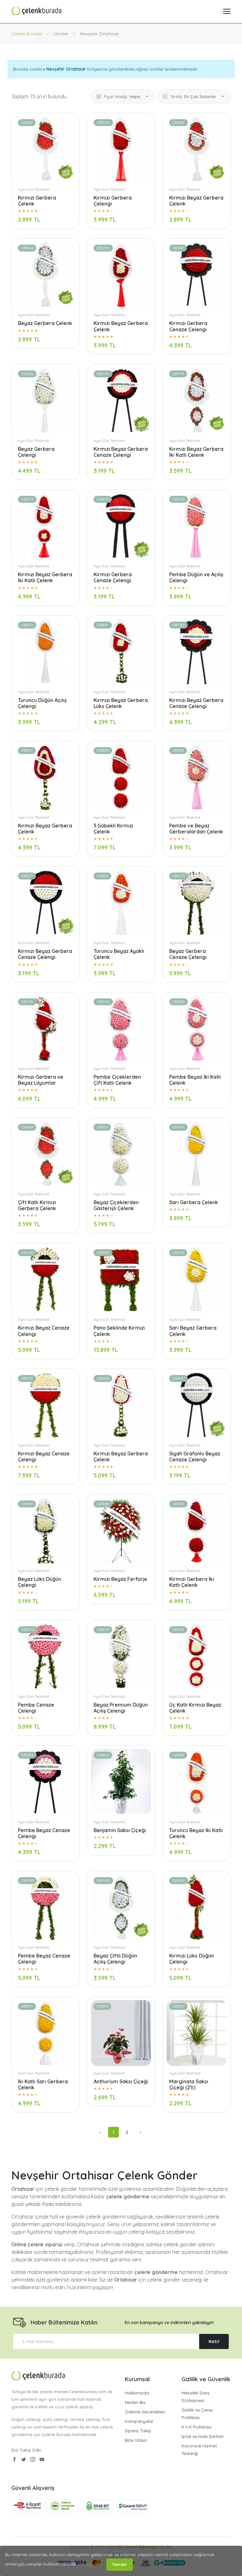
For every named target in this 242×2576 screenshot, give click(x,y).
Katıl (214, 2341)
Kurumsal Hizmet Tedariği (199, 2450)
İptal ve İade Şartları (203, 2436)
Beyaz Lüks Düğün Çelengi (40, 1582)
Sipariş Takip (138, 2431)
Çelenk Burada (27, 34)
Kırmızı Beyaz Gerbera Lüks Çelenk (121, 703)
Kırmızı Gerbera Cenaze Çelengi (188, 326)
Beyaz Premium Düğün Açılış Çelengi (121, 1708)
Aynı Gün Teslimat (34, 189)
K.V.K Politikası (196, 2427)
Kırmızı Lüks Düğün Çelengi (192, 1959)
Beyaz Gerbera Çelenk (45, 323)
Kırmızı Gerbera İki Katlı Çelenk (192, 1582)
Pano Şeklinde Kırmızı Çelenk (119, 1331)
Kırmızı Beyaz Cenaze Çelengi (44, 1331)
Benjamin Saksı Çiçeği (120, 1830)
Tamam (120, 2564)
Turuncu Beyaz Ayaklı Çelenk (119, 954)
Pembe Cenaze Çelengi (36, 1708)
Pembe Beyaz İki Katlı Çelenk (195, 1080)
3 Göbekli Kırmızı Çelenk (113, 829)
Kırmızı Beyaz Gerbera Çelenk (196, 201)
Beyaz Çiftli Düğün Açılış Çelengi (115, 1959)
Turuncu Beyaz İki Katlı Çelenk (196, 1833)
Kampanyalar (139, 2421)
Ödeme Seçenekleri (145, 2412)
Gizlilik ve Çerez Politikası (197, 2414)
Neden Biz (135, 2402)
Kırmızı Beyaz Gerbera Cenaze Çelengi (121, 452)
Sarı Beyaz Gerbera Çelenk (193, 1331)
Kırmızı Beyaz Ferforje (120, 1579)
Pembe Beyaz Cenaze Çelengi (44, 1833)
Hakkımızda (137, 2393)
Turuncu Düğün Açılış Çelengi (42, 703)
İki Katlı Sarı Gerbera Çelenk (43, 2084)
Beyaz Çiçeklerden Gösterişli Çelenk (116, 1205)
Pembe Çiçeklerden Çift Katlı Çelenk (117, 1080)
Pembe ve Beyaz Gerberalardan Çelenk (196, 829)
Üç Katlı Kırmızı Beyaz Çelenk (195, 1708)
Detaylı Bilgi (90, 2564)
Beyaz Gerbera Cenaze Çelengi (188, 954)
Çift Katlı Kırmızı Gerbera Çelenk (37, 1205)
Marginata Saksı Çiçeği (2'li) (189, 2084)
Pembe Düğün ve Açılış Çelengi (196, 577)
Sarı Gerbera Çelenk (194, 1202)
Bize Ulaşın (136, 2440)
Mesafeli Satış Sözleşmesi (196, 2397)
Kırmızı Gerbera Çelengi (113, 201)
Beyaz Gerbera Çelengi (36, 452)
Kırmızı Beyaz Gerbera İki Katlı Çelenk (196, 452)
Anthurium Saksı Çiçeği (121, 2081)
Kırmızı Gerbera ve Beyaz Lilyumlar (41, 1080)
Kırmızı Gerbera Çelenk (37, 201)
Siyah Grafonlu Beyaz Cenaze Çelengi (195, 1456)
